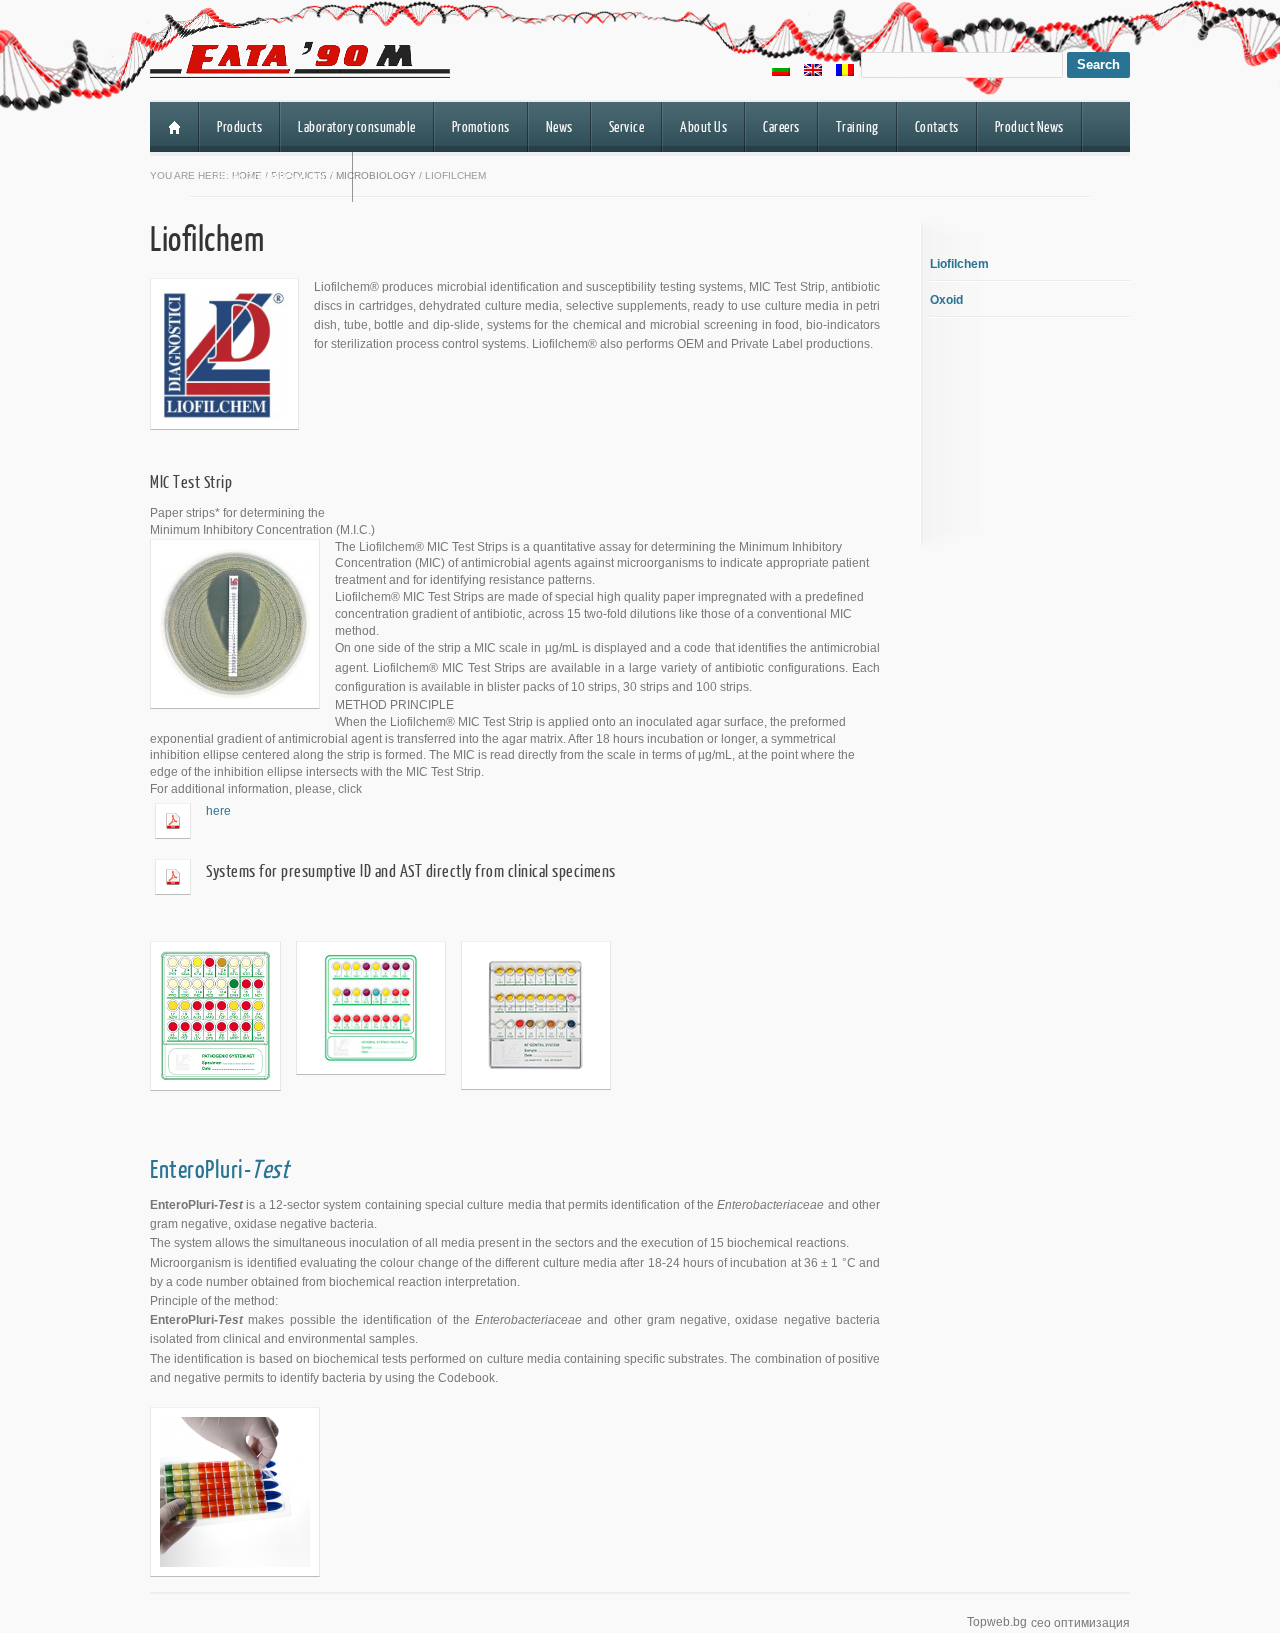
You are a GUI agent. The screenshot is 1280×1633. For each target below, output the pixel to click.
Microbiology (376, 175)
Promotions (481, 126)
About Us (703, 126)
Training (857, 126)
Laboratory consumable (357, 126)
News (559, 126)
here (218, 811)
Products (239, 126)
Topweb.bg (997, 1622)
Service (627, 126)
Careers (781, 126)
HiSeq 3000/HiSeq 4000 (276, 176)
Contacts (937, 126)
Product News (1029, 126)
